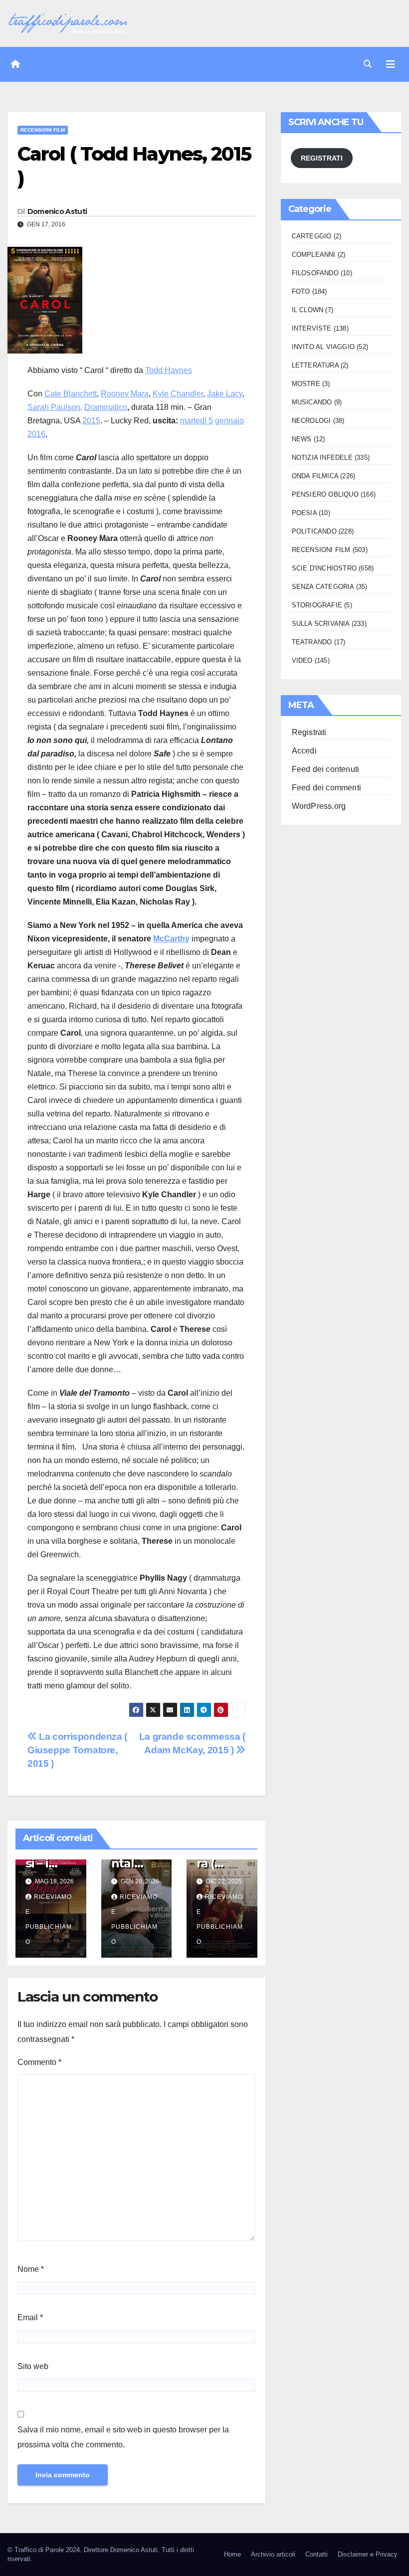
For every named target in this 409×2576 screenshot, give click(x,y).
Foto (301, 291)
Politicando (314, 531)
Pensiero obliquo (325, 494)
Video (302, 660)
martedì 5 (197, 421)
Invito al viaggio (323, 347)
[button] (368, 64)
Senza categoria (323, 587)
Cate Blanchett (71, 394)
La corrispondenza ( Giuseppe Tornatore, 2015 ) (77, 1750)
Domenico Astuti (57, 211)
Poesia (304, 513)
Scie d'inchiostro (324, 568)
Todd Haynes (169, 370)
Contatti (316, 2554)
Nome (31, 2269)
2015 (91, 421)
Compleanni (314, 255)
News (302, 439)
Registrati (309, 732)
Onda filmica (315, 476)
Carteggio (312, 236)
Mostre (306, 384)
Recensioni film (43, 130)
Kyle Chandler (178, 394)
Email (30, 2317)
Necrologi (311, 421)
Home (232, 2554)
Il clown (308, 310)
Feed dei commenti (326, 788)
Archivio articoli (273, 2554)
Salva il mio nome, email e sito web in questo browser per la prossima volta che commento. (123, 2437)
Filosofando (315, 273)
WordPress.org (319, 806)
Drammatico (106, 407)
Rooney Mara (125, 394)
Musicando (312, 402)
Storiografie (317, 605)
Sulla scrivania (321, 624)
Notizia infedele (322, 458)
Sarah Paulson (54, 407)
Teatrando (312, 642)
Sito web (33, 2366)
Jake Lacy (225, 394)
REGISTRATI (322, 158)
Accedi (304, 751)
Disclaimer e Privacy (368, 2554)
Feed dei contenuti (326, 769)
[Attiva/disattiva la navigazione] (391, 64)
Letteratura (315, 365)
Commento (39, 2062)
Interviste (312, 328)
